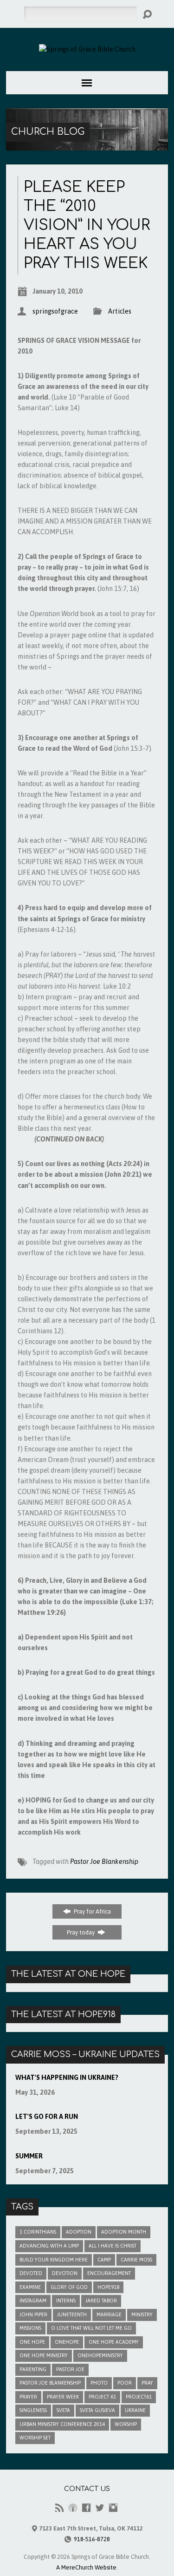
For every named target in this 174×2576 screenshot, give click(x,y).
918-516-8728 (92, 2539)
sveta (63, 2410)
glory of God (69, 2287)
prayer (28, 2397)
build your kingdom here (54, 2260)
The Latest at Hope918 (63, 2014)
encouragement (109, 2273)
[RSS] (59, 2508)
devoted (31, 2273)
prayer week (63, 2397)
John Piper (33, 2314)
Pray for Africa (92, 1911)
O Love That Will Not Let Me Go (91, 2328)
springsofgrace (55, 311)
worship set (35, 2438)
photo (99, 2383)
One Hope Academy (114, 2342)
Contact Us (87, 2489)
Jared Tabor (101, 2301)
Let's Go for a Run (47, 2117)
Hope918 (108, 2287)
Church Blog (48, 132)
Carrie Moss (136, 2260)
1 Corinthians (38, 2232)
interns (66, 2301)
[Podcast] (73, 2508)
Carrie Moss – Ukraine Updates (85, 2054)
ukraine (135, 2410)
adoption (79, 2232)
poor (125, 2383)
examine (30, 2287)
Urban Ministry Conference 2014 (62, 2424)
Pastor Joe (70, 2369)
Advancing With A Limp (49, 2246)
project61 (139, 2397)
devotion (65, 2273)
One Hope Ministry (44, 2355)
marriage (109, 2314)
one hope (32, 2342)
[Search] (147, 14)
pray (147, 2383)
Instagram (33, 2301)
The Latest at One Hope (68, 1974)
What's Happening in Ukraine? (67, 2078)
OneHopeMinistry (100, 2355)
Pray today (81, 1932)
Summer (29, 2156)
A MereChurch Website (86, 2567)
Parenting (33, 2369)
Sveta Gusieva (97, 2410)
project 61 (102, 2397)
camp (104, 2260)
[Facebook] (86, 2508)
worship (126, 2424)
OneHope (67, 2342)
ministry (142, 2314)
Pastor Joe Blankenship (104, 1862)
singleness (33, 2410)
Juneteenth (72, 2314)
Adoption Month (124, 2232)
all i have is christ (113, 2246)
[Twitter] (100, 2508)
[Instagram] (113, 2508)
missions (30, 2328)
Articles (120, 311)
